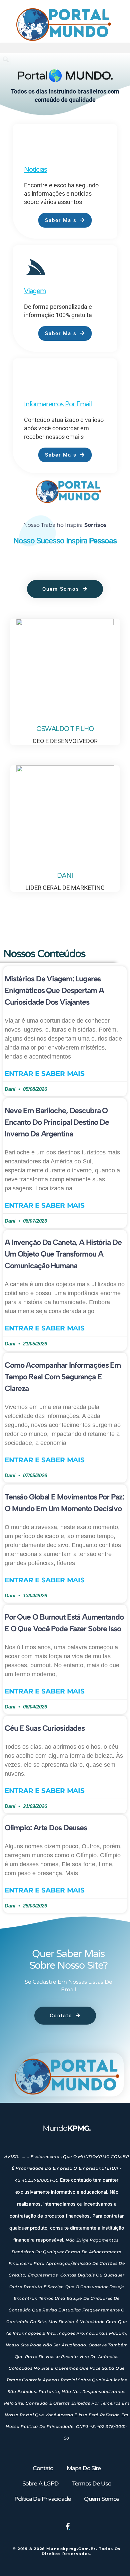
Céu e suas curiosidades (45, 1728)
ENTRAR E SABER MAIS (45, 1074)
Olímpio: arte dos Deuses (46, 1828)
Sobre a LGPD (40, 2483)
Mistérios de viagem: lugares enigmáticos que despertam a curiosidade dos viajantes (54, 990)
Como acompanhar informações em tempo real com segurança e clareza (63, 1377)
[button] (65, 48)
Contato (43, 2468)
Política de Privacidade (42, 2499)
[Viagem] (35, 267)
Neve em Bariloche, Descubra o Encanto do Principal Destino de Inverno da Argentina (57, 1122)
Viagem (35, 291)
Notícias (35, 170)
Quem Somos (102, 2499)
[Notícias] (35, 146)
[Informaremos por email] (35, 380)
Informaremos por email (58, 404)
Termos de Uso (91, 2483)
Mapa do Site (83, 2468)
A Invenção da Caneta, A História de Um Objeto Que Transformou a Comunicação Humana (63, 1254)
